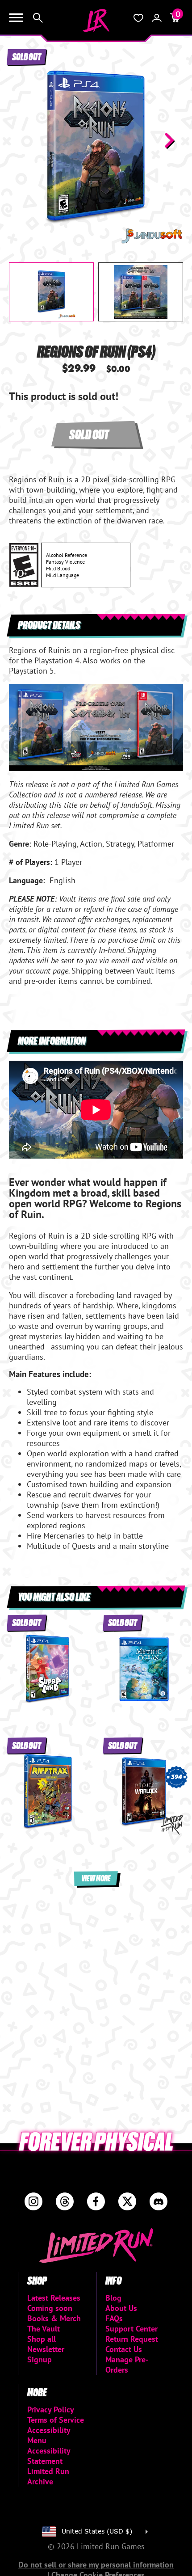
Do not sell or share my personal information (96, 2565)
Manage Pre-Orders (127, 2365)
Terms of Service (56, 2420)
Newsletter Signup (46, 2354)
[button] (23, 140)
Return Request (132, 2339)
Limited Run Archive (48, 2476)
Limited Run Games (96, 21)
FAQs (114, 2318)
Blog (113, 2298)
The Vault (44, 2329)
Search (38, 18)
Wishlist (138, 18)
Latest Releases (54, 2298)
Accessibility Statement (49, 2456)
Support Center (131, 2329)
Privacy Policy (51, 2409)
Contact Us (124, 2349)
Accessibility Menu (49, 2435)
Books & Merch (54, 2318)
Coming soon (50, 2308)
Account (157, 18)
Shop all (42, 2339)
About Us (121, 2308)
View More (96, 1878)
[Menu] (16, 18)
